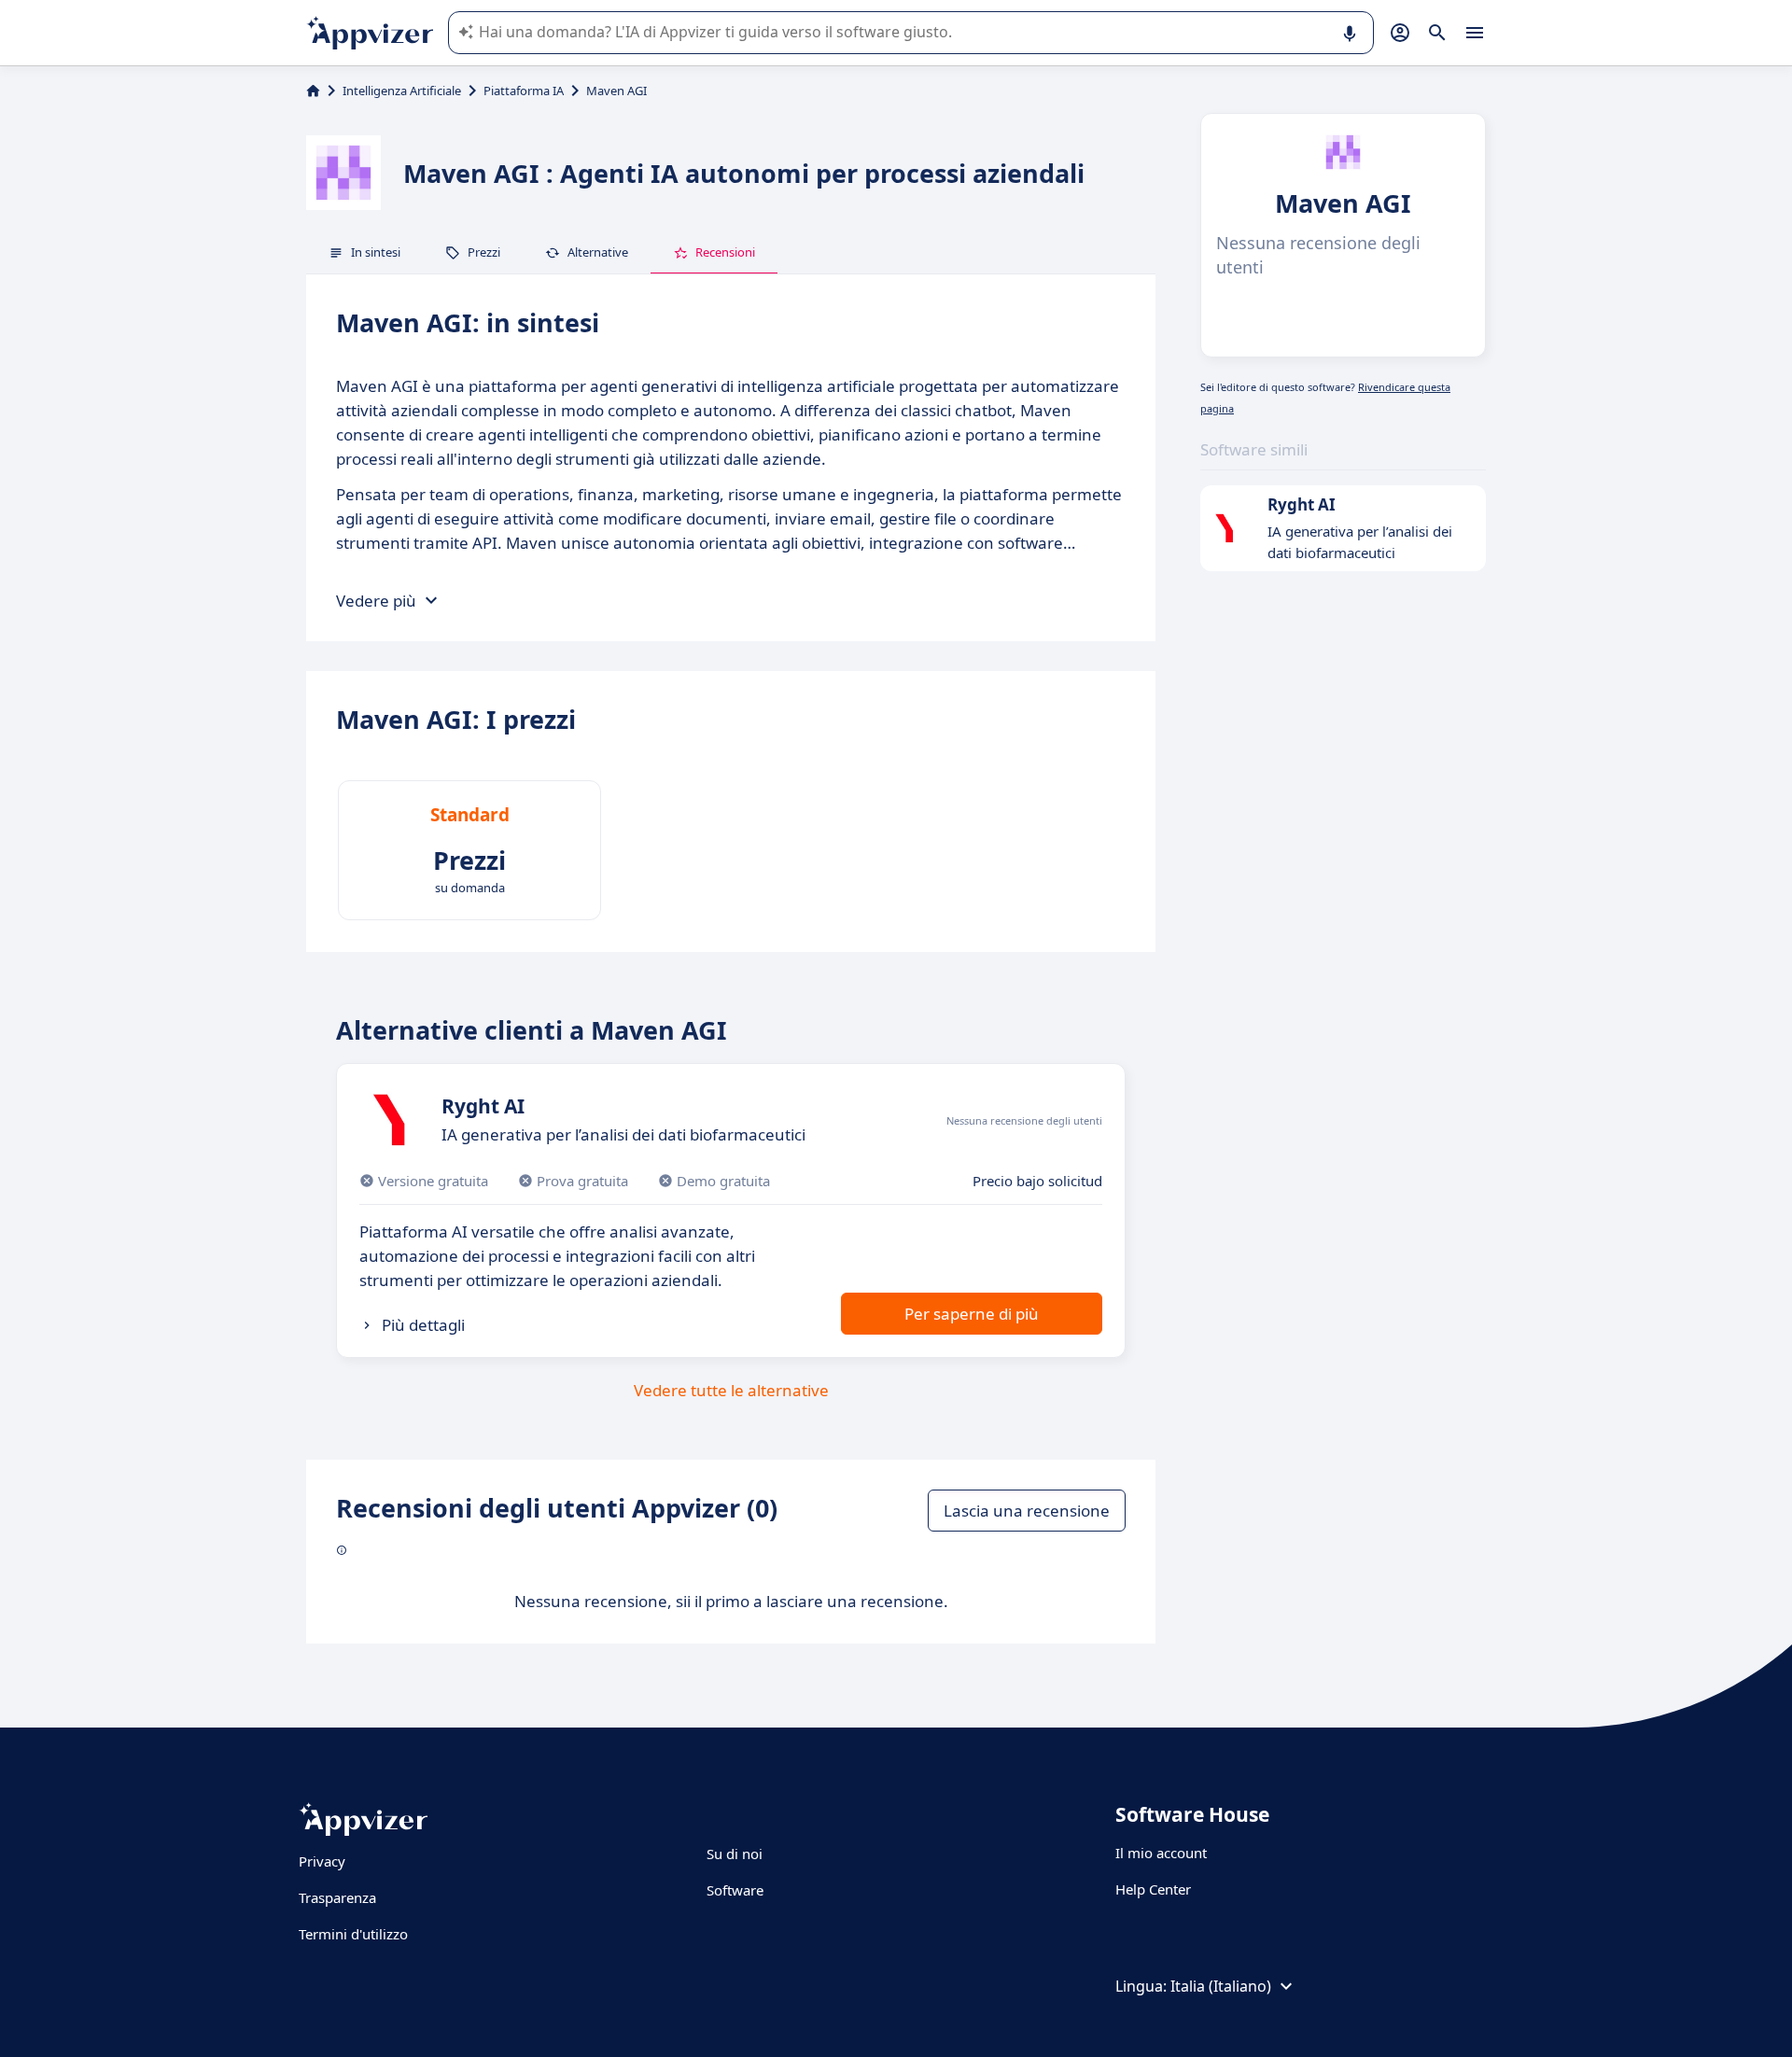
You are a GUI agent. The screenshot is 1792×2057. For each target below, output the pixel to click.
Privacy (322, 1861)
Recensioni (725, 252)
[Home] (313, 91)
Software (735, 1890)
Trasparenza (337, 1897)
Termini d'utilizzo (353, 1934)
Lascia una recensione (1027, 1511)
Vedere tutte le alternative (731, 1390)
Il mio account (1161, 1853)
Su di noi (735, 1854)
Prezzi (484, 252)
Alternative (598, 252)
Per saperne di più (972, 1314)
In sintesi (376, 252)
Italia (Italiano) (1221, 1986)
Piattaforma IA (524, 91)
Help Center (1153, 1889)
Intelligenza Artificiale (402, 91)
